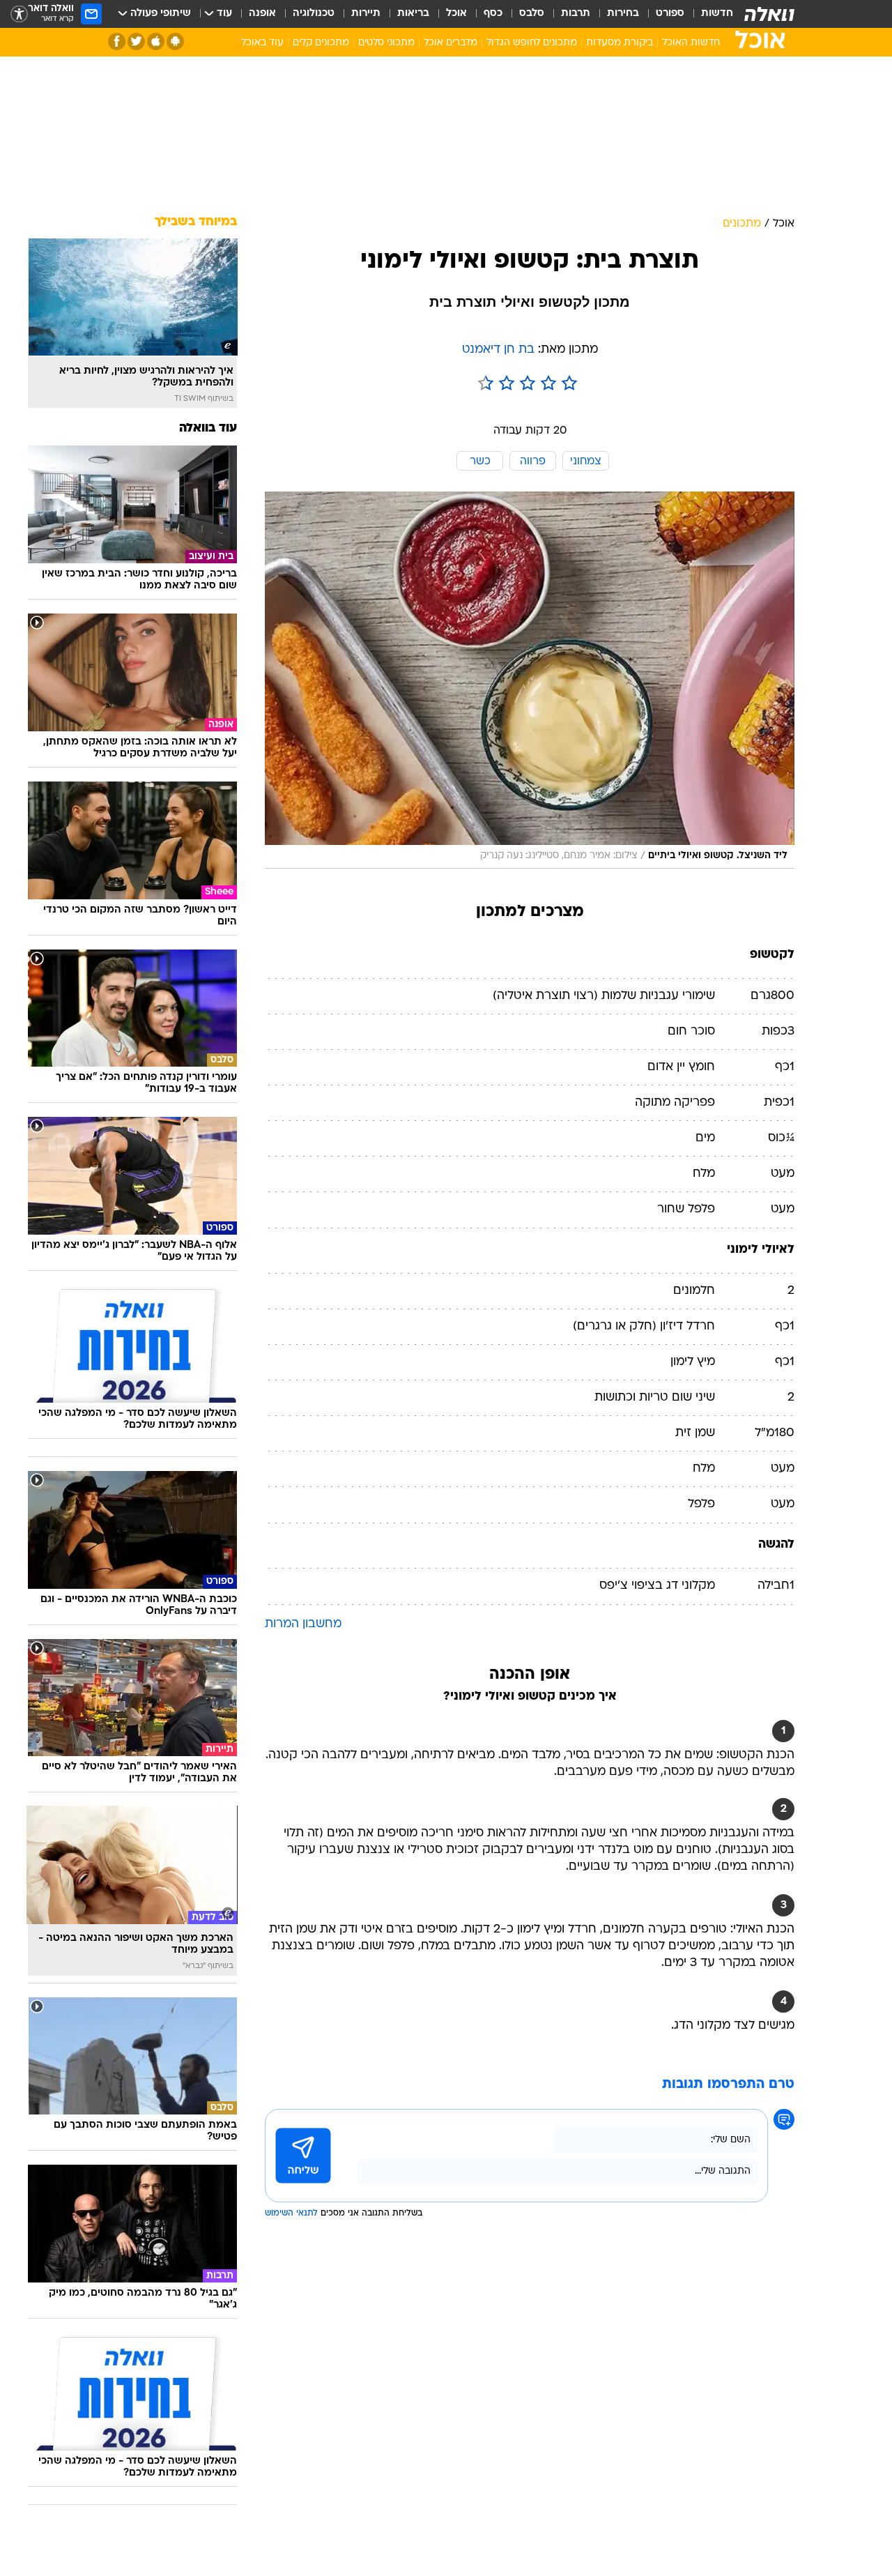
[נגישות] (19, 14)
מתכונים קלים (321, 43)
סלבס (532, 14)
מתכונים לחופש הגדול (532, 43)
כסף (493, 14)
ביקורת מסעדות (620, 43)
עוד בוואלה (208, 428)
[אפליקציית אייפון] (156, 41)
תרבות (576, 14)
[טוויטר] (136, 41)
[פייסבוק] (117, 41)
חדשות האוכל (691, 43)
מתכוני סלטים (386, 43)
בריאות (413, 14)
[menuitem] (709, 14)
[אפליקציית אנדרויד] (175, 41)
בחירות (623, 14)
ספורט (670, 14)
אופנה (262, 14)
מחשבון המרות (303, 1624)
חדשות (717, 14)
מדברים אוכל (451, 43)
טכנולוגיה (314, 14)
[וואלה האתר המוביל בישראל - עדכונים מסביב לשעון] (769, 14)
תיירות (366, 14)
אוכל (456, 14)
